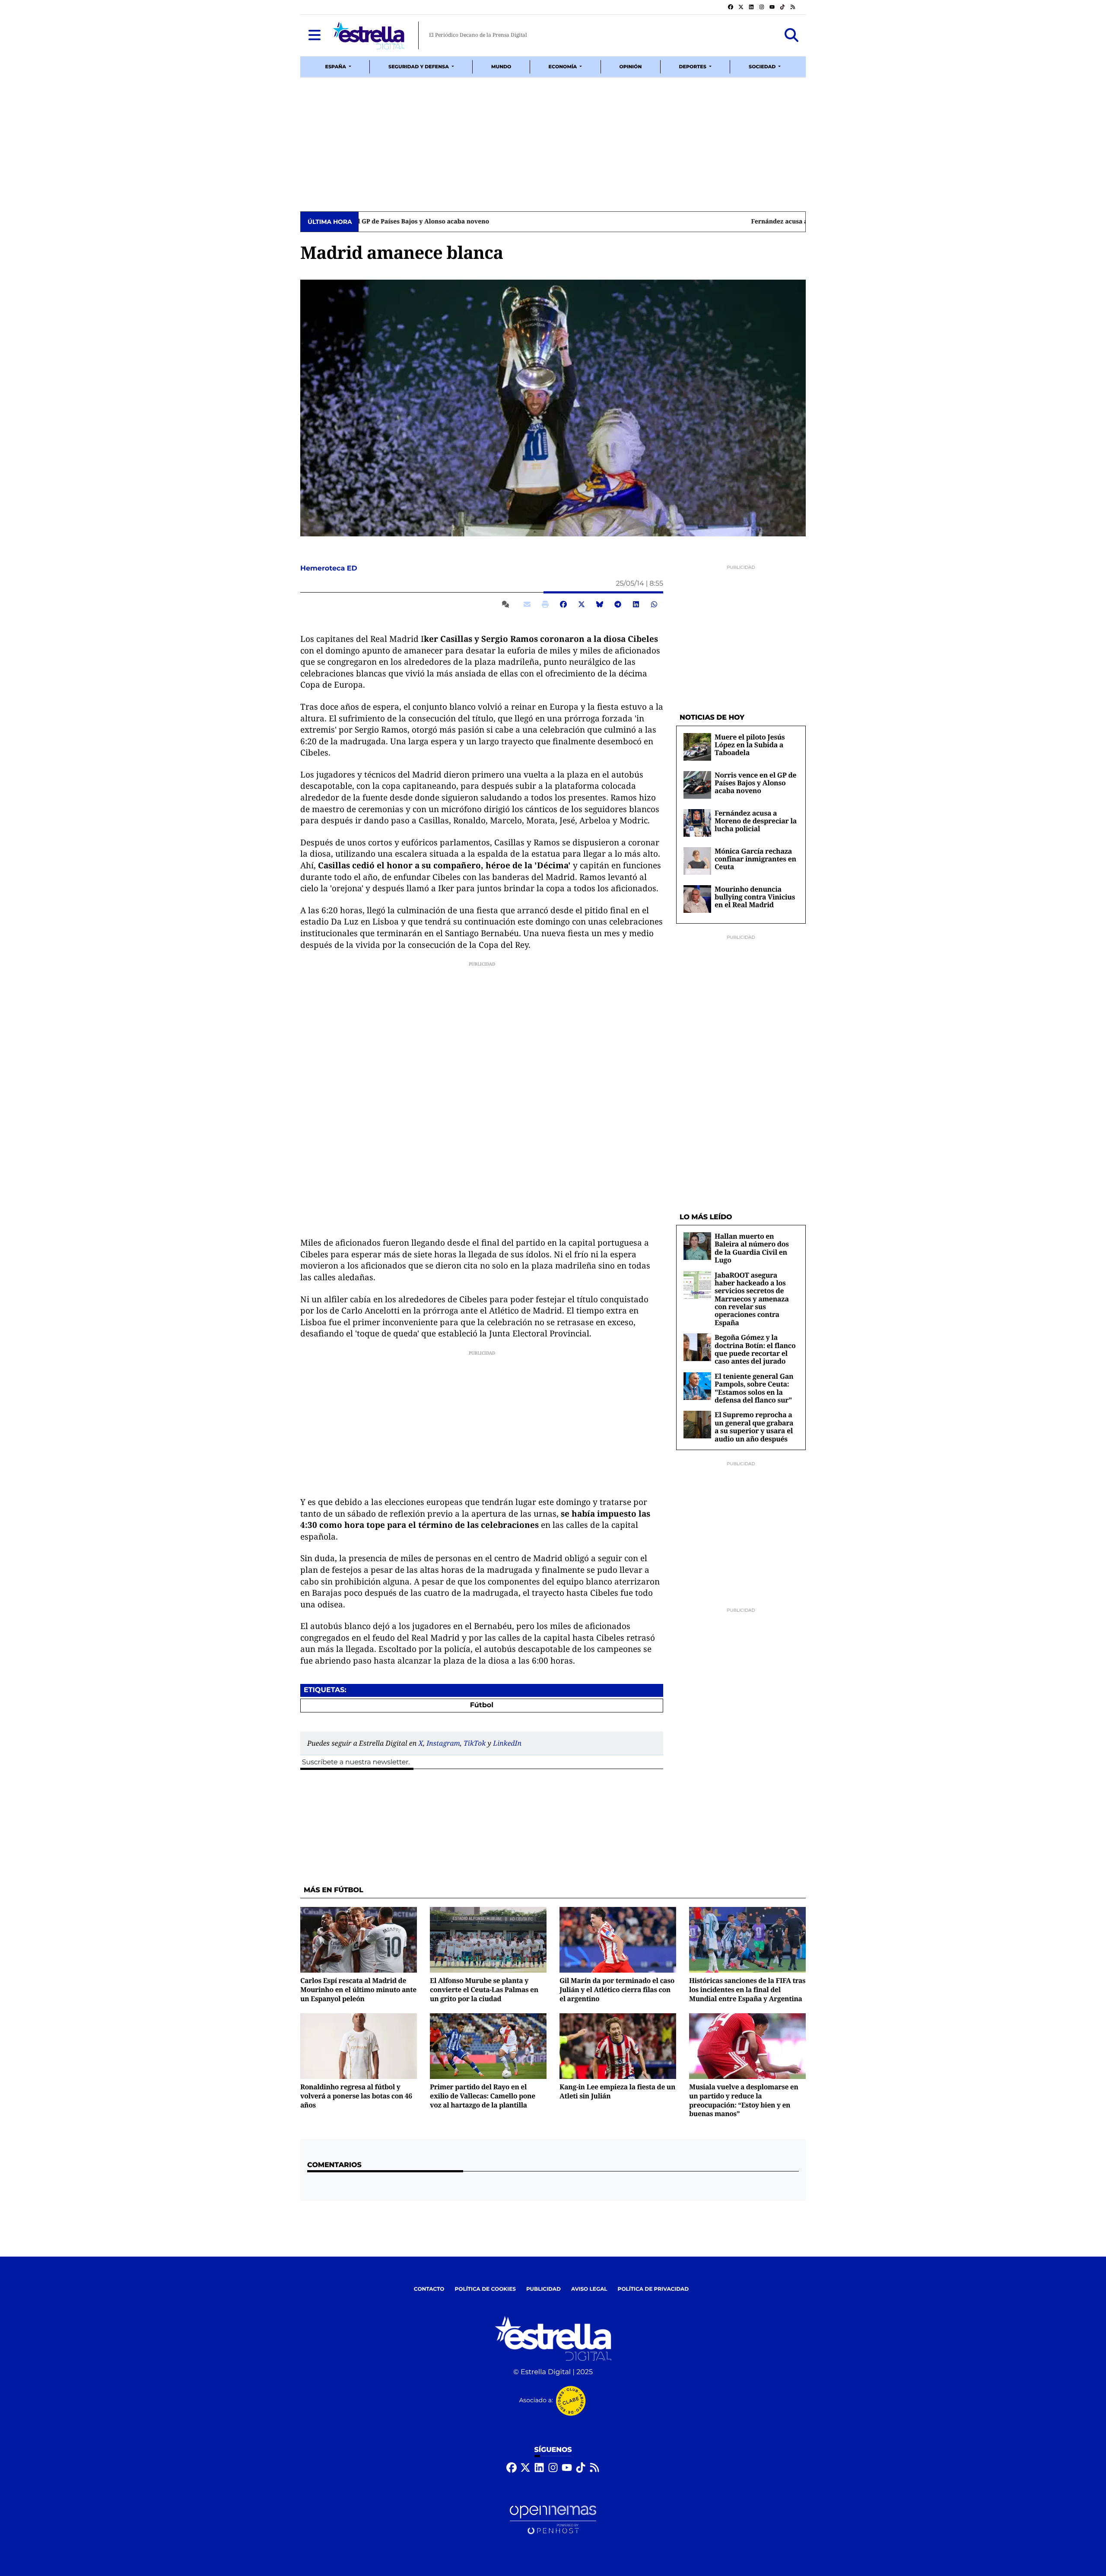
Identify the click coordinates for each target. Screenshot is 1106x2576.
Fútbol (482, 1705)
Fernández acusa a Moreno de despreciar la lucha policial (450, 222)
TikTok (475, 1743)
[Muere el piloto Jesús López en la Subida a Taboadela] (697, 747)
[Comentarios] (507, 604)
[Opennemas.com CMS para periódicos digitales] (553, 2520)
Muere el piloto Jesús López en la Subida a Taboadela (750, 745)
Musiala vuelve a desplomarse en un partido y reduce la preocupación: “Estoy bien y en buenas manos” (744, 2100)
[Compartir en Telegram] (618, 604)
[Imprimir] (545, 604)
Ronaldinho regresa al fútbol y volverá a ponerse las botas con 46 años (356, 2096)
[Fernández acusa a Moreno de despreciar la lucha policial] (697, 823)
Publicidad (543, 2289)
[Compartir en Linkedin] (636, 604)
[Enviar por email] (527, 604)
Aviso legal (589, 2289)
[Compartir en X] (582, 604)
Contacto (429, 2289)
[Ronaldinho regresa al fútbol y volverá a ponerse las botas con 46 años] (359, 2046)
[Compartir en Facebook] (563, 604)
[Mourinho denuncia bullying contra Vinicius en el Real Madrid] (697, 899)
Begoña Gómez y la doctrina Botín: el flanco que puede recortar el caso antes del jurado (755, 1349)
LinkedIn (507, 1743)
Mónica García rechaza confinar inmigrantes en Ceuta (755, 859)
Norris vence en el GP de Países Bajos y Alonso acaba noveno (755, 783)
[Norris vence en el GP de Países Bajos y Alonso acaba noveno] (697, 785)
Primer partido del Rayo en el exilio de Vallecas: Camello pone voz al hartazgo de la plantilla (483, 2096)
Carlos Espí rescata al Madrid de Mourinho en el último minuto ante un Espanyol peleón (358, 1989)
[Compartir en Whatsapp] (654, 604)
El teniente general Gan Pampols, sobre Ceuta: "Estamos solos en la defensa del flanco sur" (754, 1388)
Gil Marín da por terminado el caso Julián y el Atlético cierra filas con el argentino (617, 1989)
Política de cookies (485, 2289)
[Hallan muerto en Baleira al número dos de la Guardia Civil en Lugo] (697, 1246)
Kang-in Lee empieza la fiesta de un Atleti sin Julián (617, 2091)
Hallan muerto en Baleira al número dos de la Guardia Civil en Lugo (752, 1248)
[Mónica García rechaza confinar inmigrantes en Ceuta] (697, 861)
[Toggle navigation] (315, 35)
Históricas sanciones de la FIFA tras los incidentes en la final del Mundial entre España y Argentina (747, 1989)
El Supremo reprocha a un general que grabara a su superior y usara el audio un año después (754, 1427)
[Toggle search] (791, 35)
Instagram (443, 1743)
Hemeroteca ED (330, 569)
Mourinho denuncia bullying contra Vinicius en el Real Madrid (755, 897)
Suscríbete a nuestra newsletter (355, 1762)
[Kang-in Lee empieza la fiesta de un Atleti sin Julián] (618, 2046)
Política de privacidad (653, 2289)
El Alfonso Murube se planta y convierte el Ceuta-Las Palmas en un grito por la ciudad (484, 1989)
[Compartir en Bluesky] (600, 604)
